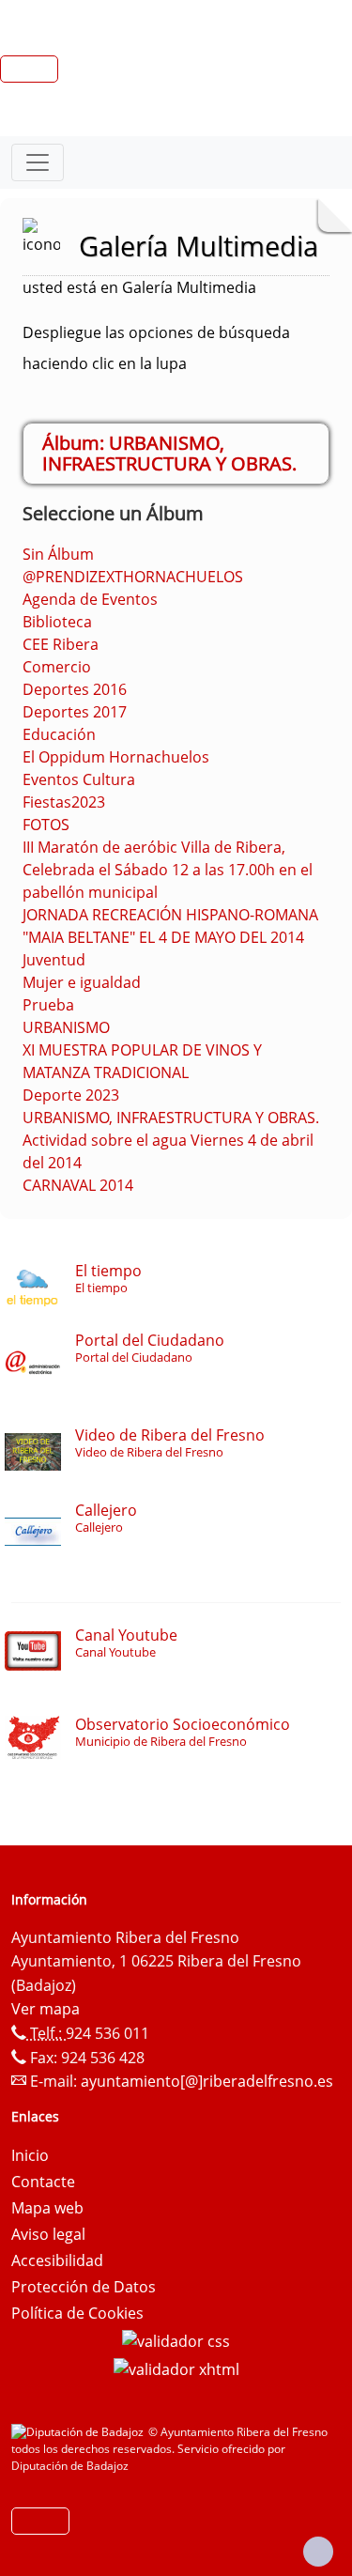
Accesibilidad (57, 2260)
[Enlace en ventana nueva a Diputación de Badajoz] (80, 2432)
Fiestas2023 (64, 802)
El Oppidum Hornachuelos (116, 757)
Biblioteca (57, 622)
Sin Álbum (58, 554)
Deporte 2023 (71, 1095)
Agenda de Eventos (90, 599)
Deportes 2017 (75, 712)
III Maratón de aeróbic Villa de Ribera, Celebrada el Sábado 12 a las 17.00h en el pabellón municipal (168, 870)
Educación (59, 734)
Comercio (57, 667)
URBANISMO (66, 1027)
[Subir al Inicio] (318, 2552)
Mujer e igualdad (82, 982)
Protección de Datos (84, 2287)
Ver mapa (46, 2009)
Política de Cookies (77, 2313)
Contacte (43, 2182)
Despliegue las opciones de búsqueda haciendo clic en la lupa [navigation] (156, 348)
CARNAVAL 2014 (78, 1185)
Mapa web (47, 2208)
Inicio (30, 2155)
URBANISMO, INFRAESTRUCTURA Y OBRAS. (171, 1118)
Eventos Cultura (79, 779)
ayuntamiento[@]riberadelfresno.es (207, 2081)
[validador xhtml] (176, 2368)
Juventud (54, 960)
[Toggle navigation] (38, 162)
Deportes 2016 (75, 689)
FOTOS (46, 825)
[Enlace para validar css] (176, 2339)
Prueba (48, 1005)
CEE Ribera (61, 644)
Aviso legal (48, 2234)
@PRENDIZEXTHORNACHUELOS (133, 577)
